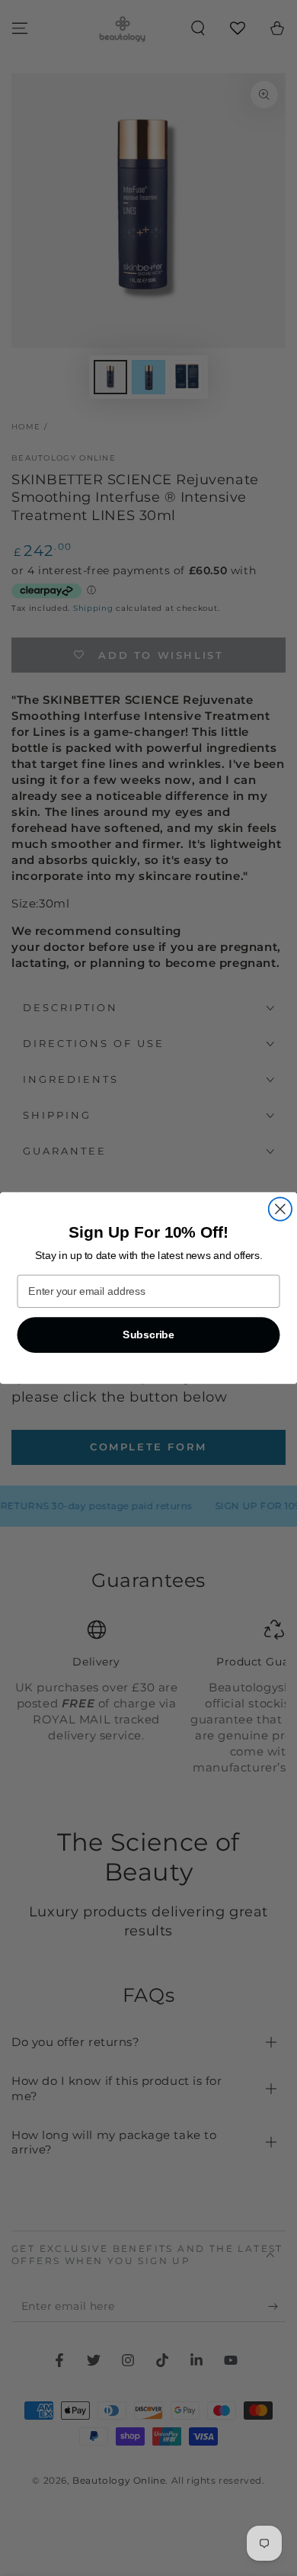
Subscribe (148, 1335)
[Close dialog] (280, 1209)
